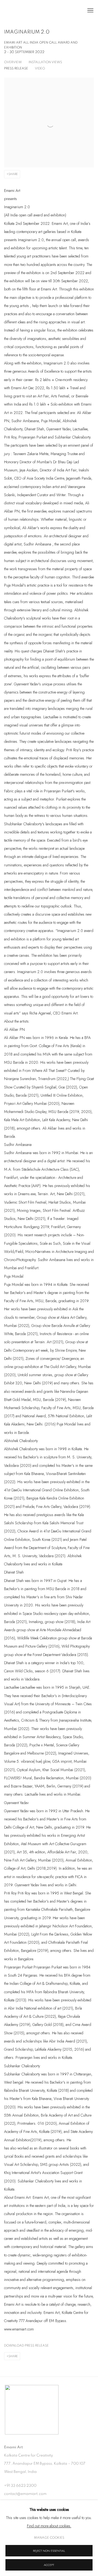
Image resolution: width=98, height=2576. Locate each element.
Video (40, 68)
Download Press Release (26, 2345)
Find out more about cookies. (49, 2526)
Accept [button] (49, 2565)
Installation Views (45, 62)
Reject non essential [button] (49, 2551)
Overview (13, 62)
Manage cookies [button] (49, 2538)
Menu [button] (90, 11)
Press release (16, 68)
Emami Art (31, 11)
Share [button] (13, 174)
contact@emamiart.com (25, 2494)
